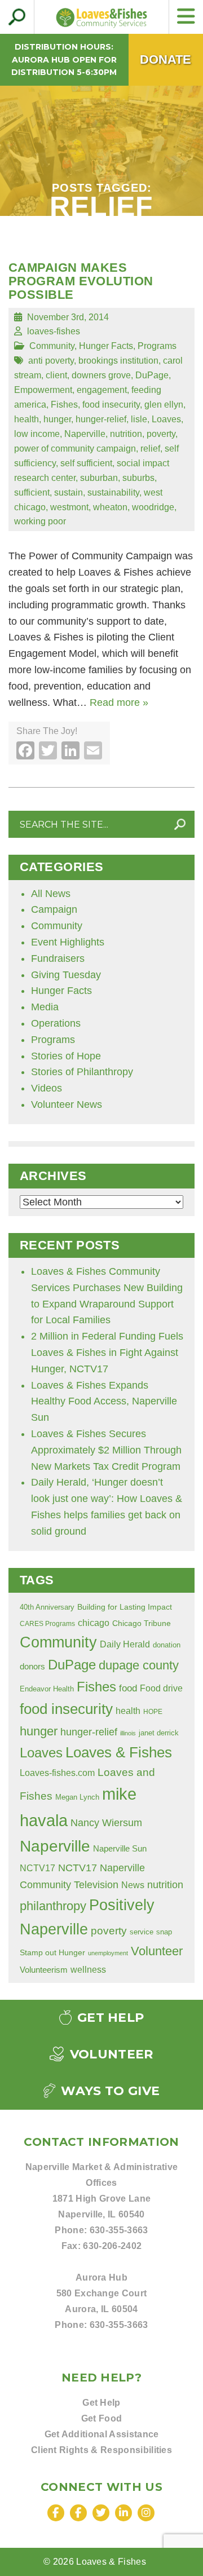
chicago (94, 1623)
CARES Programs (47, 1623)
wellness (88, 1970)
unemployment (108, 1953)
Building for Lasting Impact (125, 1607)
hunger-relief (101, 419)
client (56, 375)
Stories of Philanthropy (82, 1072)
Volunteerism (44, 1970)
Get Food (102, 2418)
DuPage (152, 375)
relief (150, 448)
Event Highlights (68, 942)
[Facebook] (56, 2513)
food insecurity (111, 404)
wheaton (110, 507)
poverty (161, 434)
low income (37, 434)
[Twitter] (101, 2513)
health (27, 419)
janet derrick (159, 1733)
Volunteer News (67, 1104)
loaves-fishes (54, 331)
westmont (69, 507)
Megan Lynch (77, 1797)
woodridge (153, 507)
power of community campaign (75, 448)
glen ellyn (164, 404)
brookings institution (118, 360)
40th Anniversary (47, 1607)
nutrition (126, 434)
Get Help (109, 2018)
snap (164, 1932)
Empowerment (43, 390)
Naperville (85, 434)
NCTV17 (37, 1868)
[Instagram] (146, 2513)
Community (52, 346)
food (128, 1688)
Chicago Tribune (142, 1623)
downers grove (101, 375)
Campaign (54, 909)
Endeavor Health (47, 1689)
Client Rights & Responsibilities (101, 2450)
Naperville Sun (120, 1849)
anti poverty (51, 360)
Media (45, 1007)
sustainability (113, 492)
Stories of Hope (66, 1056)
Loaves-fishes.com (57, 1773)
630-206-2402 (112, 2246)
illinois (128, 1733)
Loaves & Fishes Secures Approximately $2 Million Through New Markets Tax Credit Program (106, 1450)
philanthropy (53, 1906)
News (133, 1885)
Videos (47, 1088)
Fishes (64, 404)
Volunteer (157, 1951)
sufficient (32, 492)
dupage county (139, 1665)
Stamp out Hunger (52, 1952)
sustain (69, 492)
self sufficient (86, 463)
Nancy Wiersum (106, 1823)
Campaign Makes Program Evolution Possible (81, 281)
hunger (57, 419)
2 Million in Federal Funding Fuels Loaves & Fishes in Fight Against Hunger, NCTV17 (107, 1353)
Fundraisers (58, 958)
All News (51, 894)
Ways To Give (109, 2091)
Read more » (119, 702)
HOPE (153, 1711)
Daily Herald (125, 1644)
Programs (157, 346)
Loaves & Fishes (119, 1752)
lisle (139, 419)
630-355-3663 (119, 2230)
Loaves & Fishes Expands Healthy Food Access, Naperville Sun (104, 1402)
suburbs (138, 478)
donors (32, 1667)
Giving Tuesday (66, 975)
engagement (102, 390)
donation (167, 1645)
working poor (40, 521)
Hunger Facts (106, 346)
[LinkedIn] (123, 2513)
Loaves (166, 419)
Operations (56, 1023)
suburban (99, 478)
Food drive (161, 1688)
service (142, 1932)
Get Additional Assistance (102, 2434)
